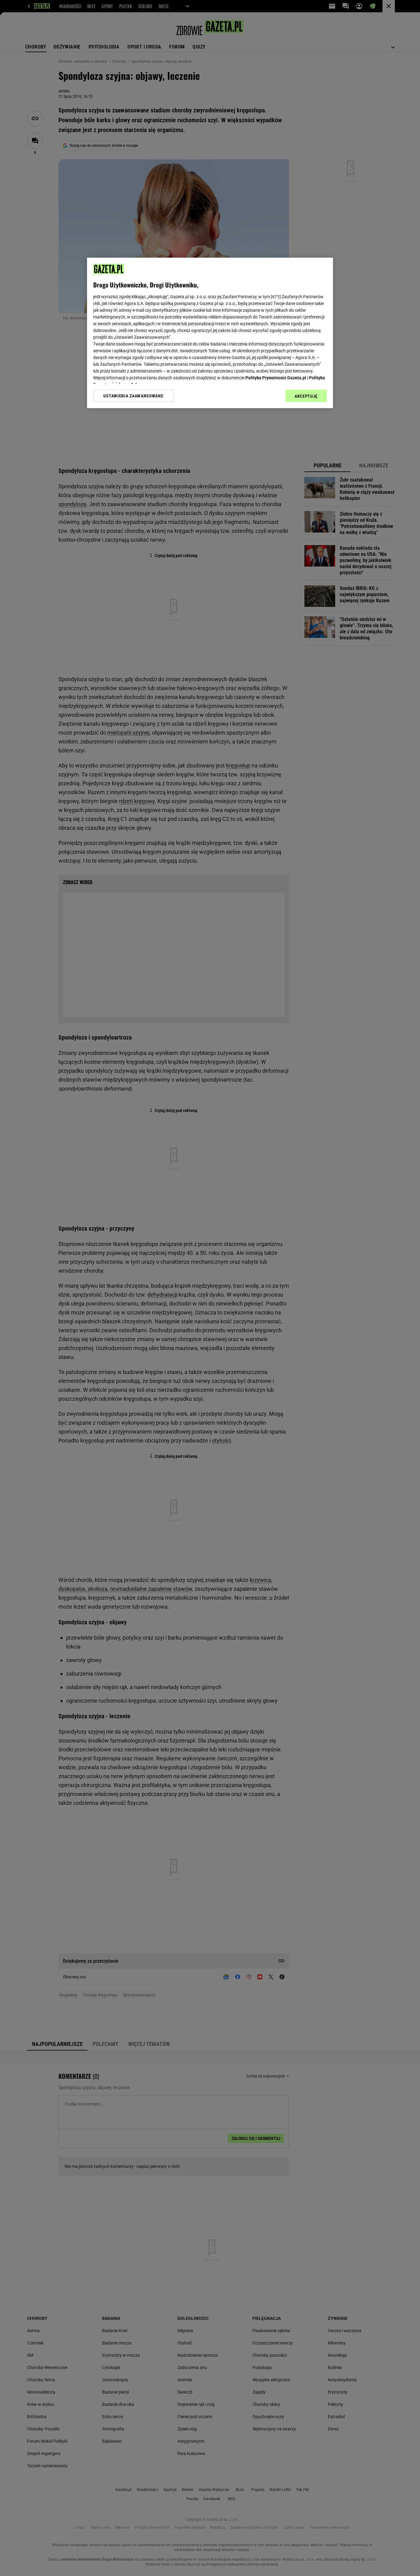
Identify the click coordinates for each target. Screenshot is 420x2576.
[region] (210, 333)
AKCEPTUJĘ (306, 396)
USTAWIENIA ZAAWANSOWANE (133, 396)
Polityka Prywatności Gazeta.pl (276, 378)
